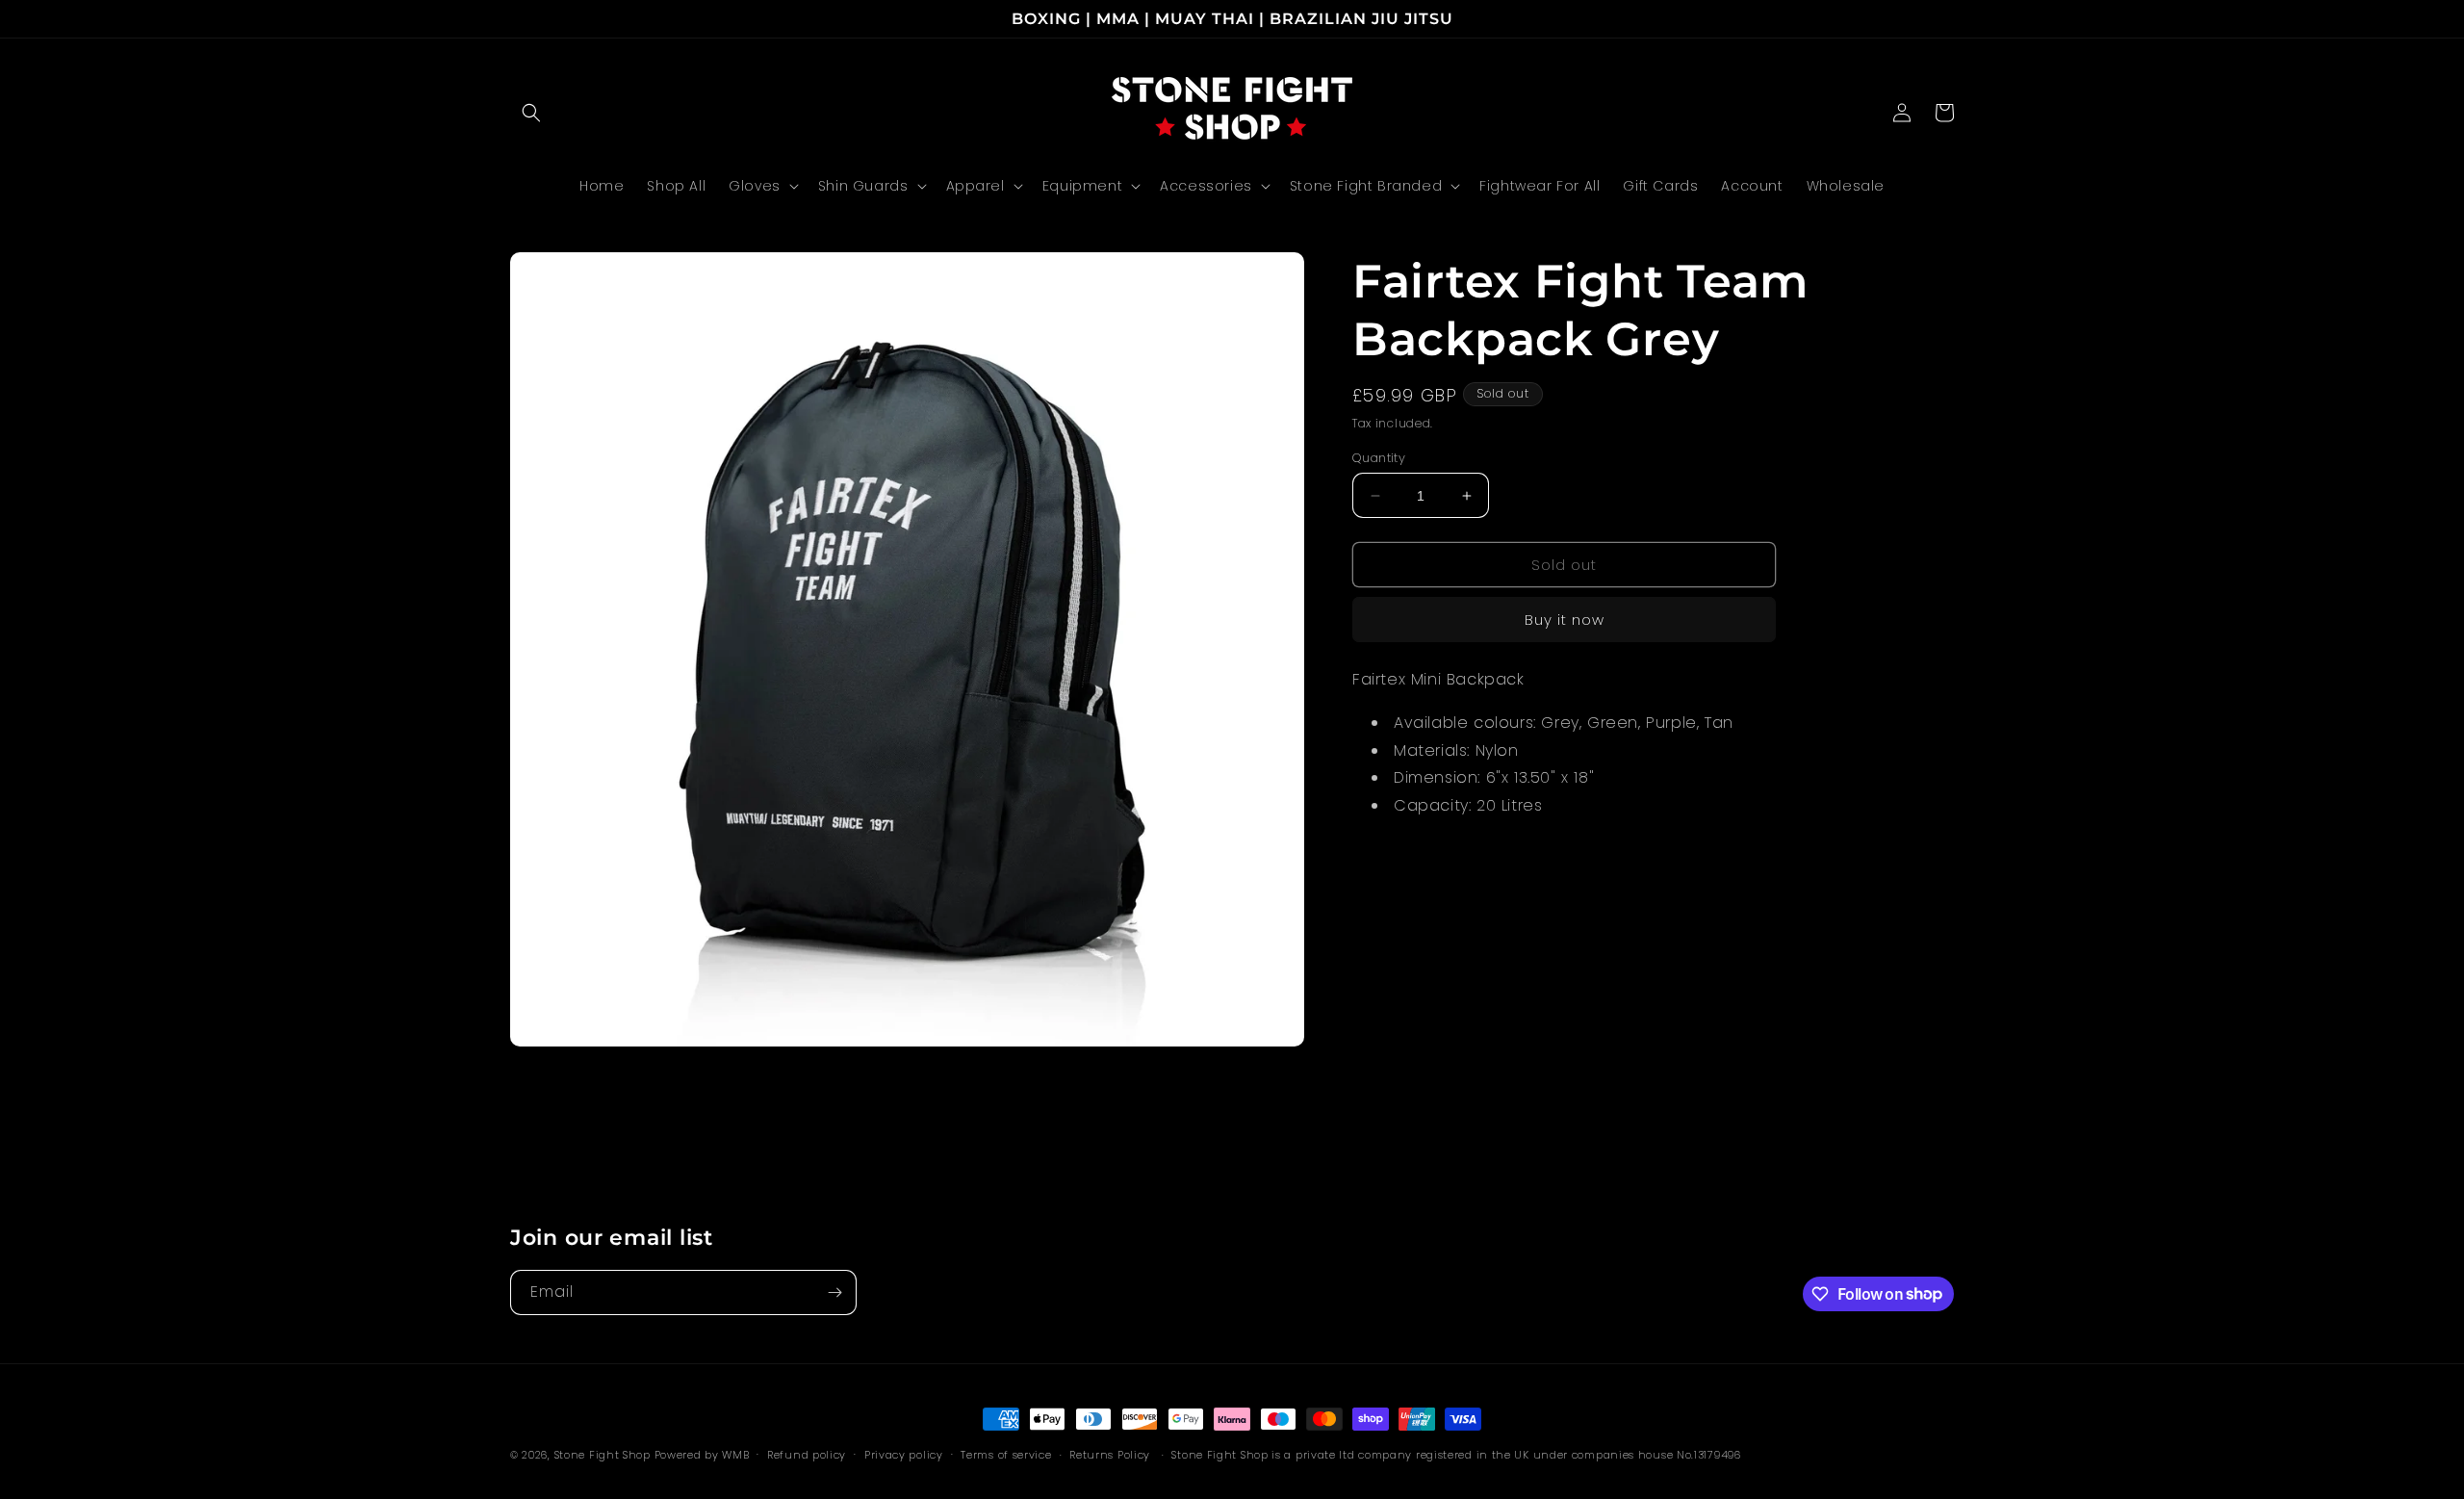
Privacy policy (904, 1454)
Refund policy (807, 1454)
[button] (531, 113)
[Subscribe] (834, 1292)
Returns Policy (1110, 1455)
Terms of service (1006, 1454)
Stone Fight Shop (603, 1455)
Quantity (1379, 458)
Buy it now (1565, 620)
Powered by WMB (702, 1455)
